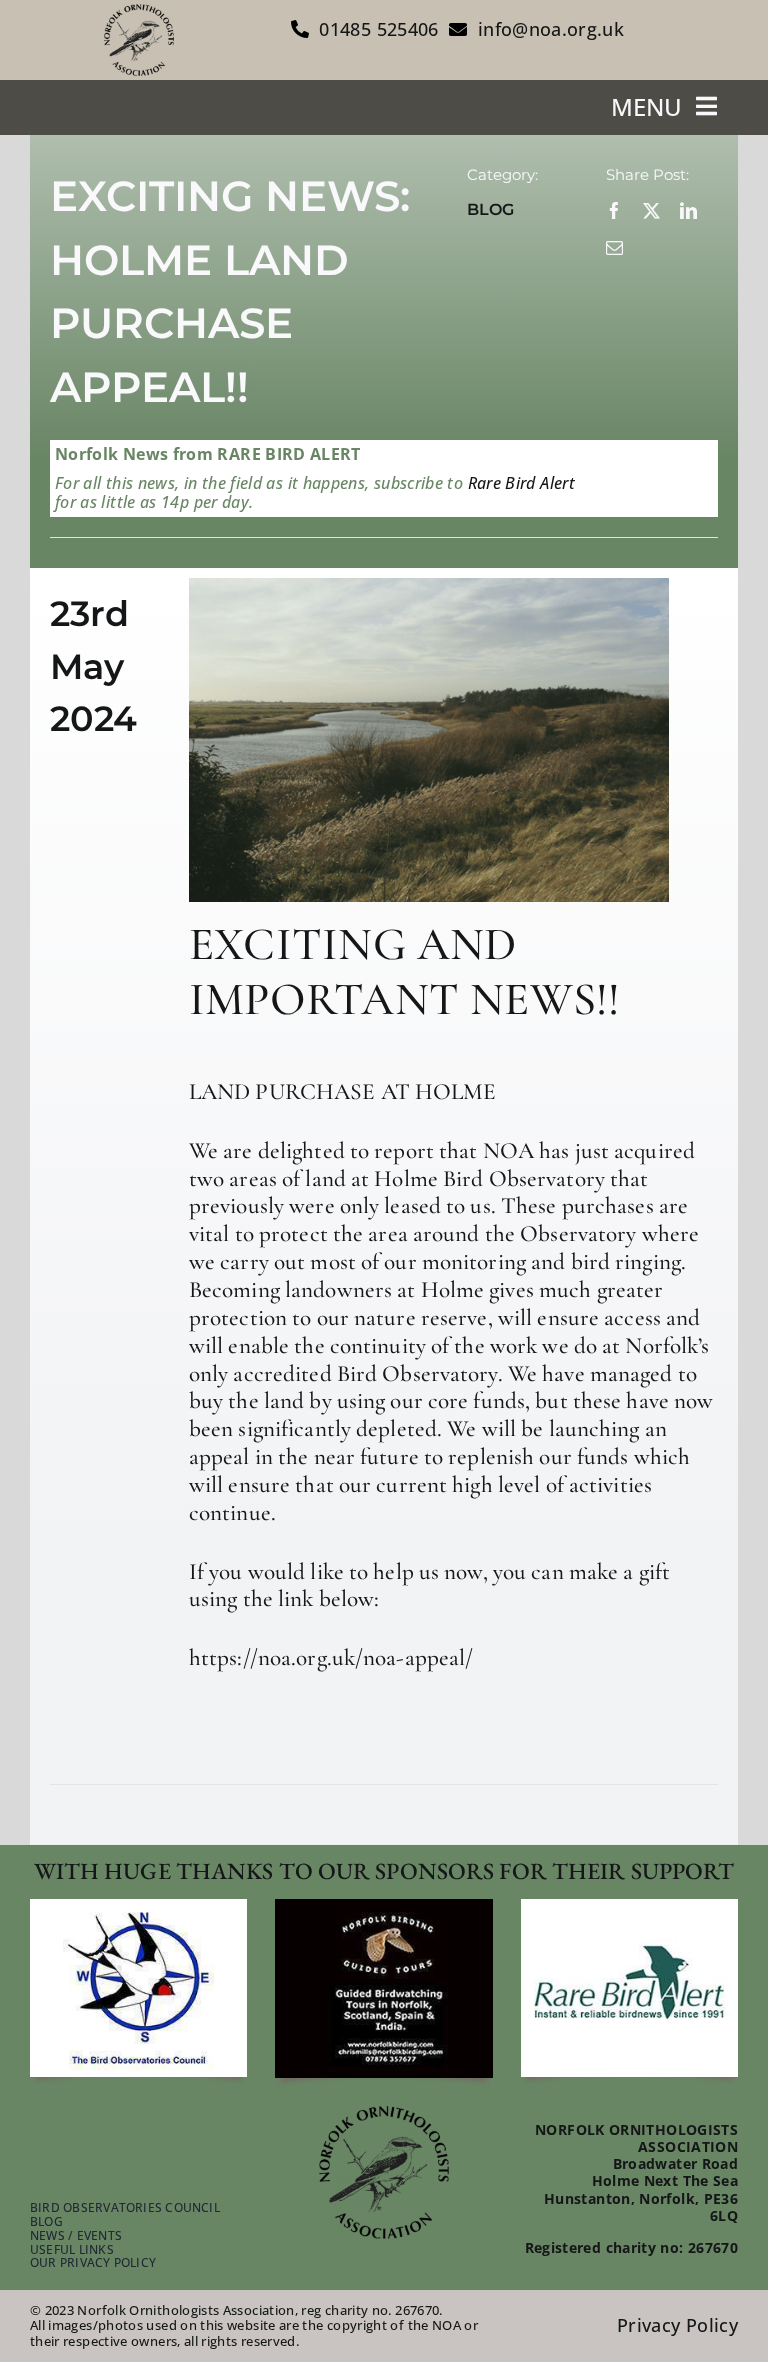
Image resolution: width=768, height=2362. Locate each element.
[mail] (614, 247)
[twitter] (651, 210)
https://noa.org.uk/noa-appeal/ (331, 1658)
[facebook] (614, 210)
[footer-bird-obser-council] (138, 1908)
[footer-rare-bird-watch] (629, 1908)
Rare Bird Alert (519, 483)
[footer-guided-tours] (383, 1908)
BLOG (490, 209)
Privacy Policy (677, 2325)
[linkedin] (688, 210)
